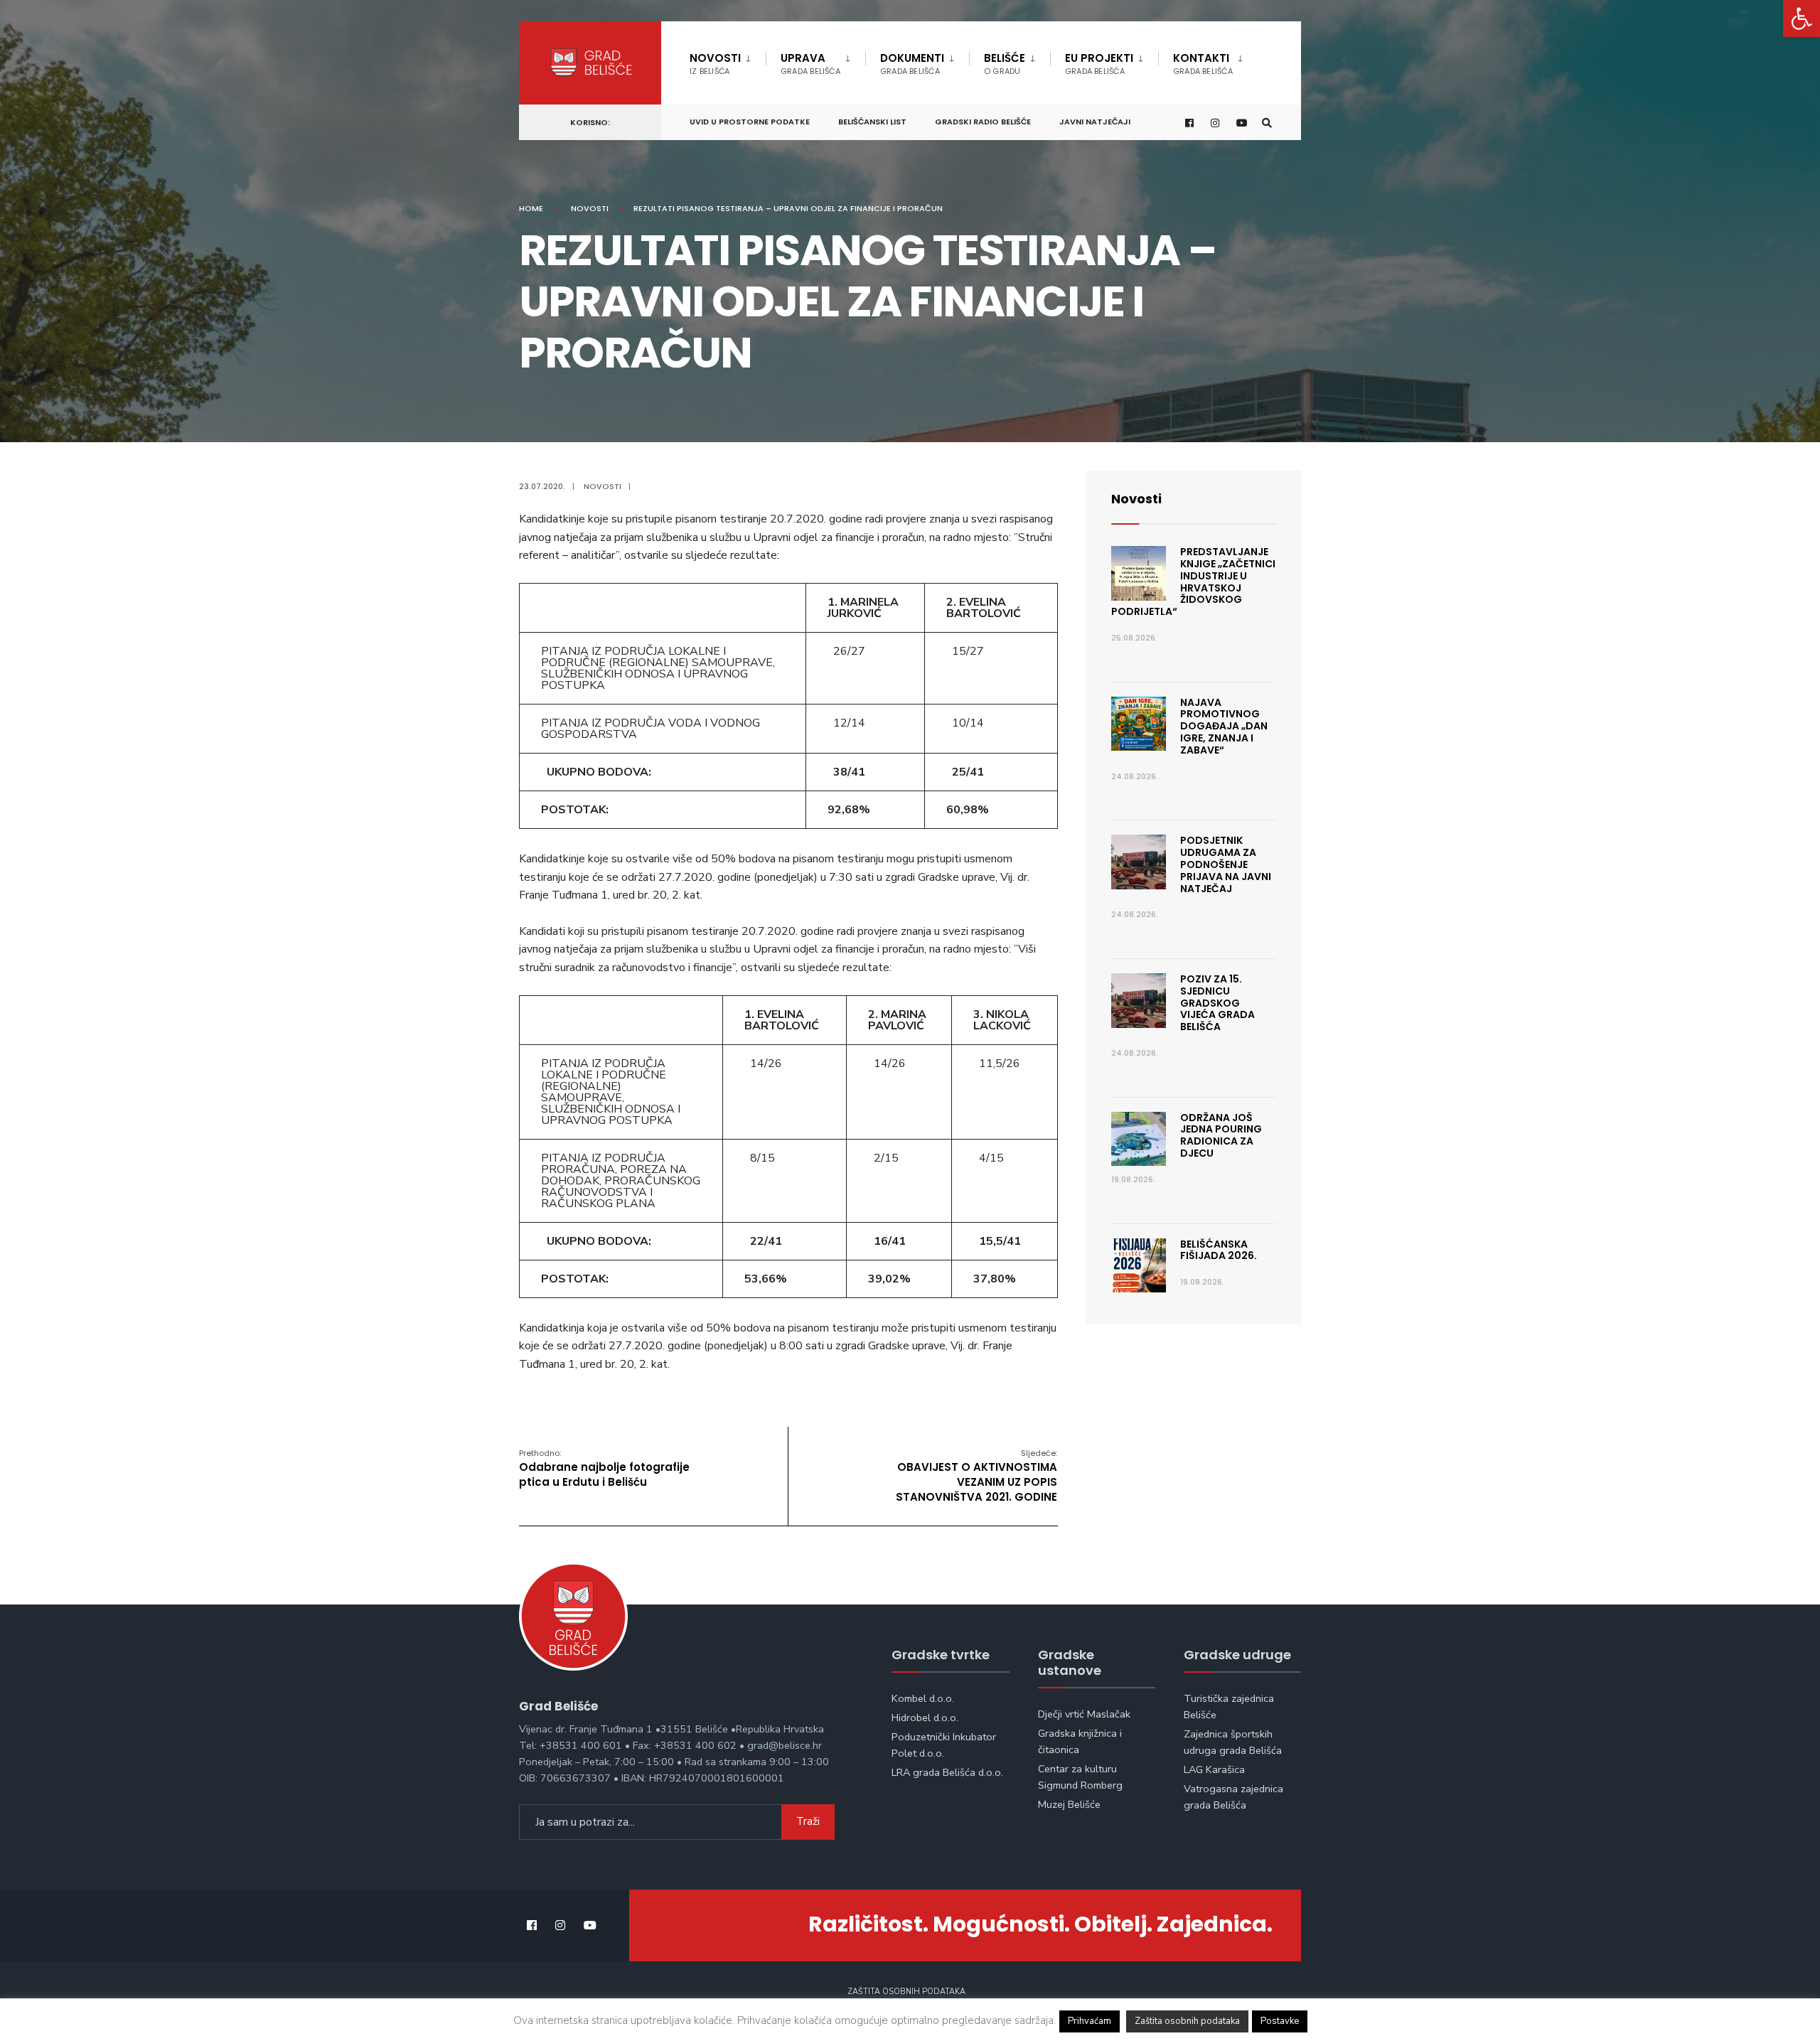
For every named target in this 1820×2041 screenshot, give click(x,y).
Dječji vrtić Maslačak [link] (1084, 1714)
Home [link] (531, 208)
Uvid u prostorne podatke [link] (750, 122)
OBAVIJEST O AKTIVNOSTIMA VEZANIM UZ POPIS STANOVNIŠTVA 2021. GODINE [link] (976, 1476)
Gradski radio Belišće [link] (983, 122)
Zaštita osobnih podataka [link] (906, 1992)
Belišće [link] (1005, 64)
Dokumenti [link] (912, 64)
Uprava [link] (810, 64)
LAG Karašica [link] (1214, 1769)
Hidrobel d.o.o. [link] (925, 1718)
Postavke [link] (1280, 2021)
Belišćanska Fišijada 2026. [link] (1219, 1250)
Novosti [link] (715, 64)
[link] (1802, 18)
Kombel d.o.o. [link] (923, 1698)
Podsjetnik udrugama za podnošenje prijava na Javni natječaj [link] (1226, 864)
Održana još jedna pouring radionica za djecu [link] (1221, 1135)
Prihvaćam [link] (1090, 2021)
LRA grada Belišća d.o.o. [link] (947, 1772)
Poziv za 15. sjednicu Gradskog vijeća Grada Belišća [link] (1217, 1003)
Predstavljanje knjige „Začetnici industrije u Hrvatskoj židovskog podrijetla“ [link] (1193, 582)
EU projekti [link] (1099, 64)
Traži (808, 1821)
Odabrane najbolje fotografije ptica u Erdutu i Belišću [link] (604, 1468)
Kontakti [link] (1203, 64)
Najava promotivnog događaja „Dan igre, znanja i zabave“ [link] (1224, 726)
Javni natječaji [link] (1095, 122)
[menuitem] (728, 61)
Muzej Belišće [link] (1069, 1804)
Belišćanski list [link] (872, 122)
